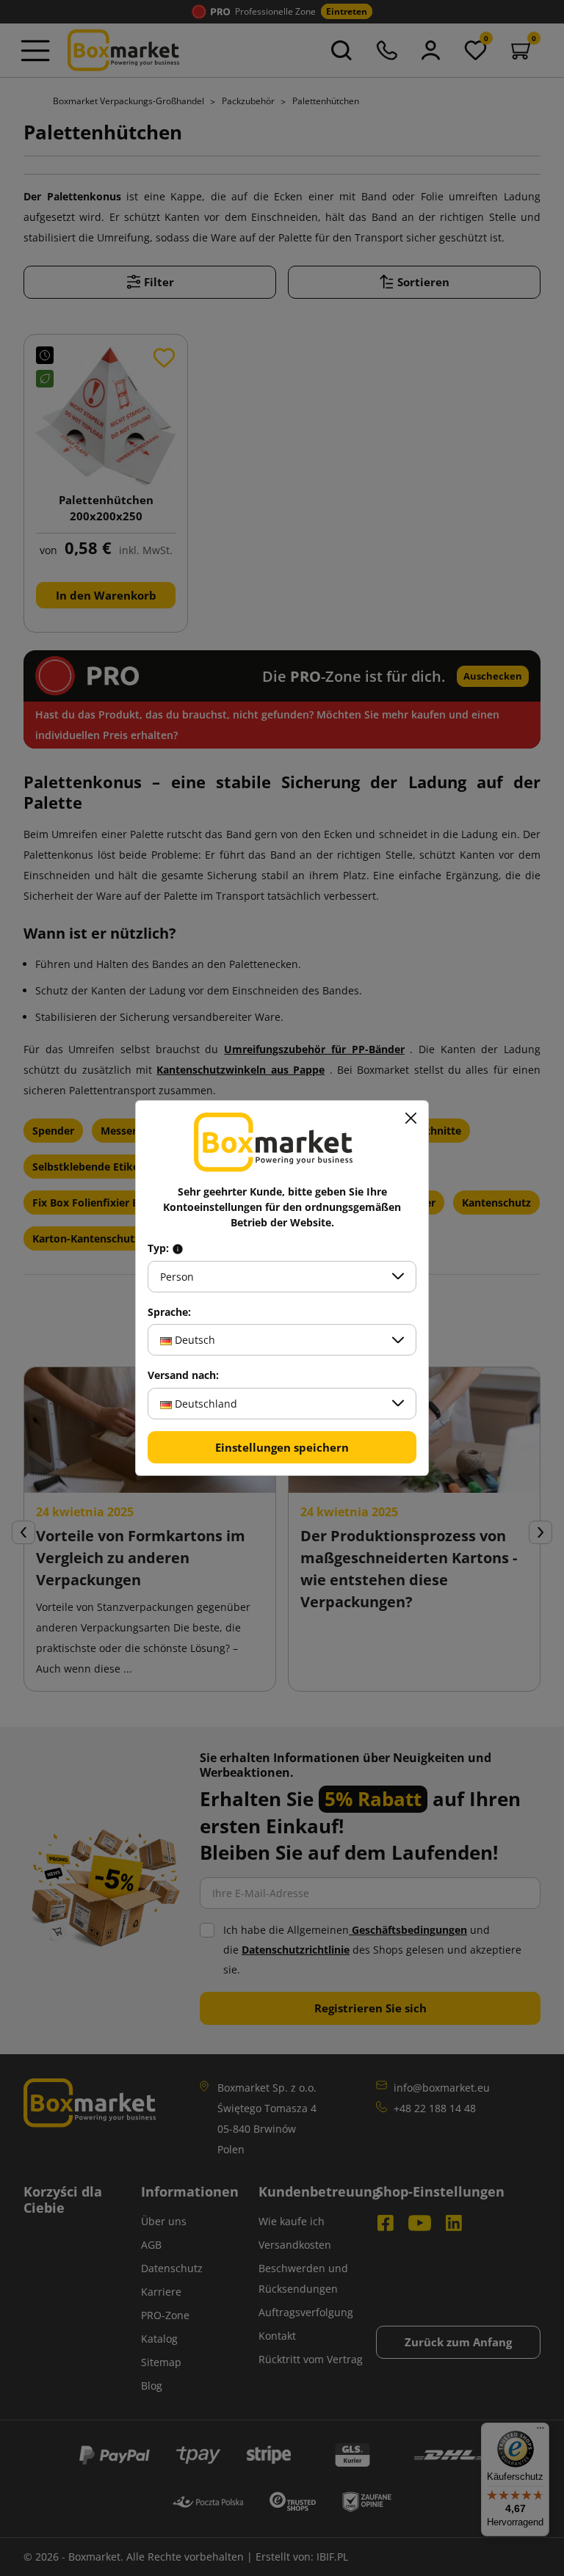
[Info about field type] (178, 1248)
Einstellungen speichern (282, 1447)
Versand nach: (183, 1375)
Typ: (160, 1248)
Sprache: (169, 1312)
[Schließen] (411, 1118)
